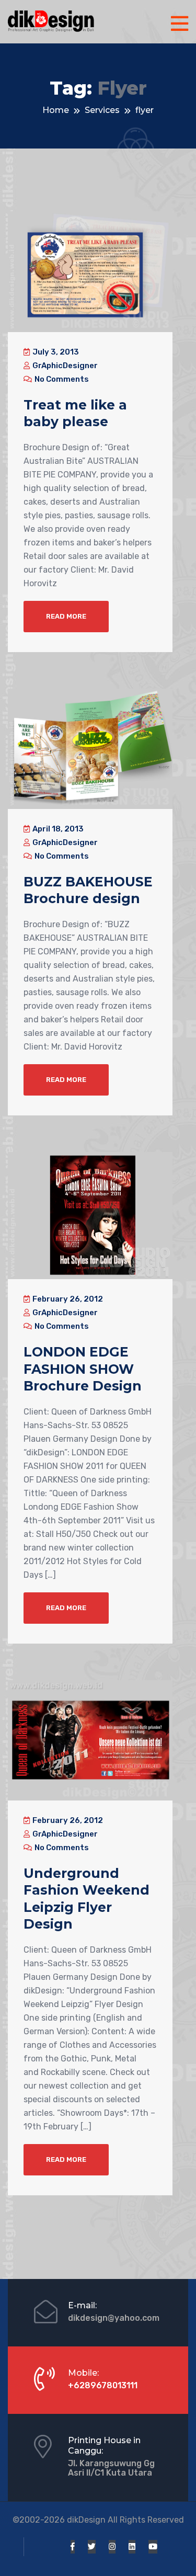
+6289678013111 (103, 2385)
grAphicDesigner (64, 366)
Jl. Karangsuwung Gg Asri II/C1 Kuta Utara (111, 2468)
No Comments (61, 379)
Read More (66, 616)
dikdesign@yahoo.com (114, 2318)
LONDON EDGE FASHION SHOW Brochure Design (83, 1369)
